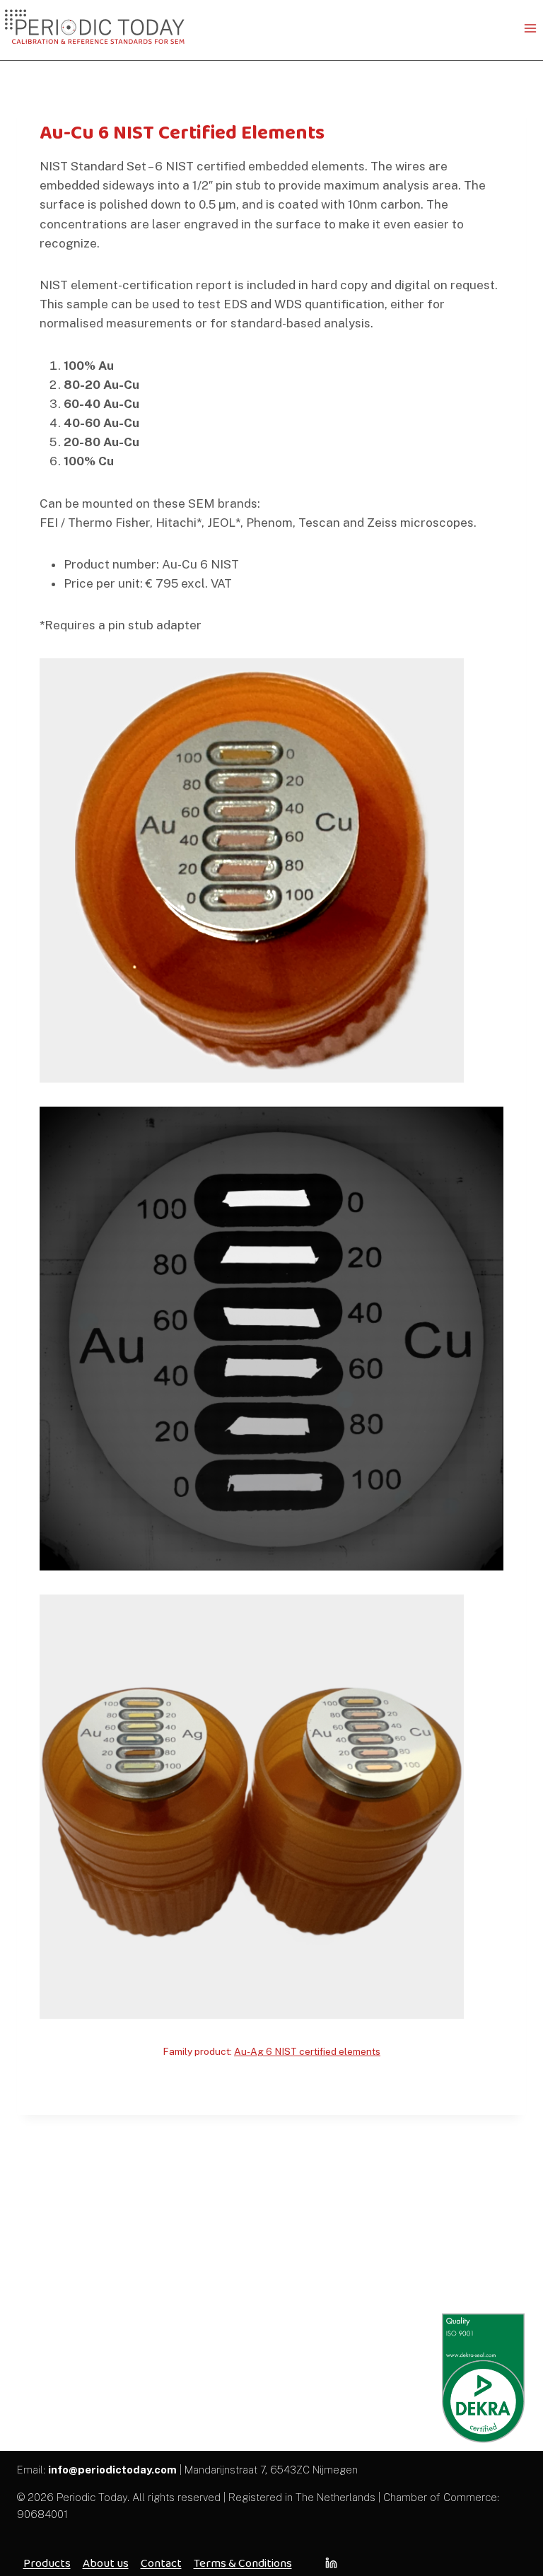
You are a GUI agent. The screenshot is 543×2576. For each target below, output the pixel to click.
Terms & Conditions (243, 2563)
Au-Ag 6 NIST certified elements (307, 2051)
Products (47, 2563)
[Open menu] (530, 28)
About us (106, 2563)
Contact (161, 2563)
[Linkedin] (331, 2563)
